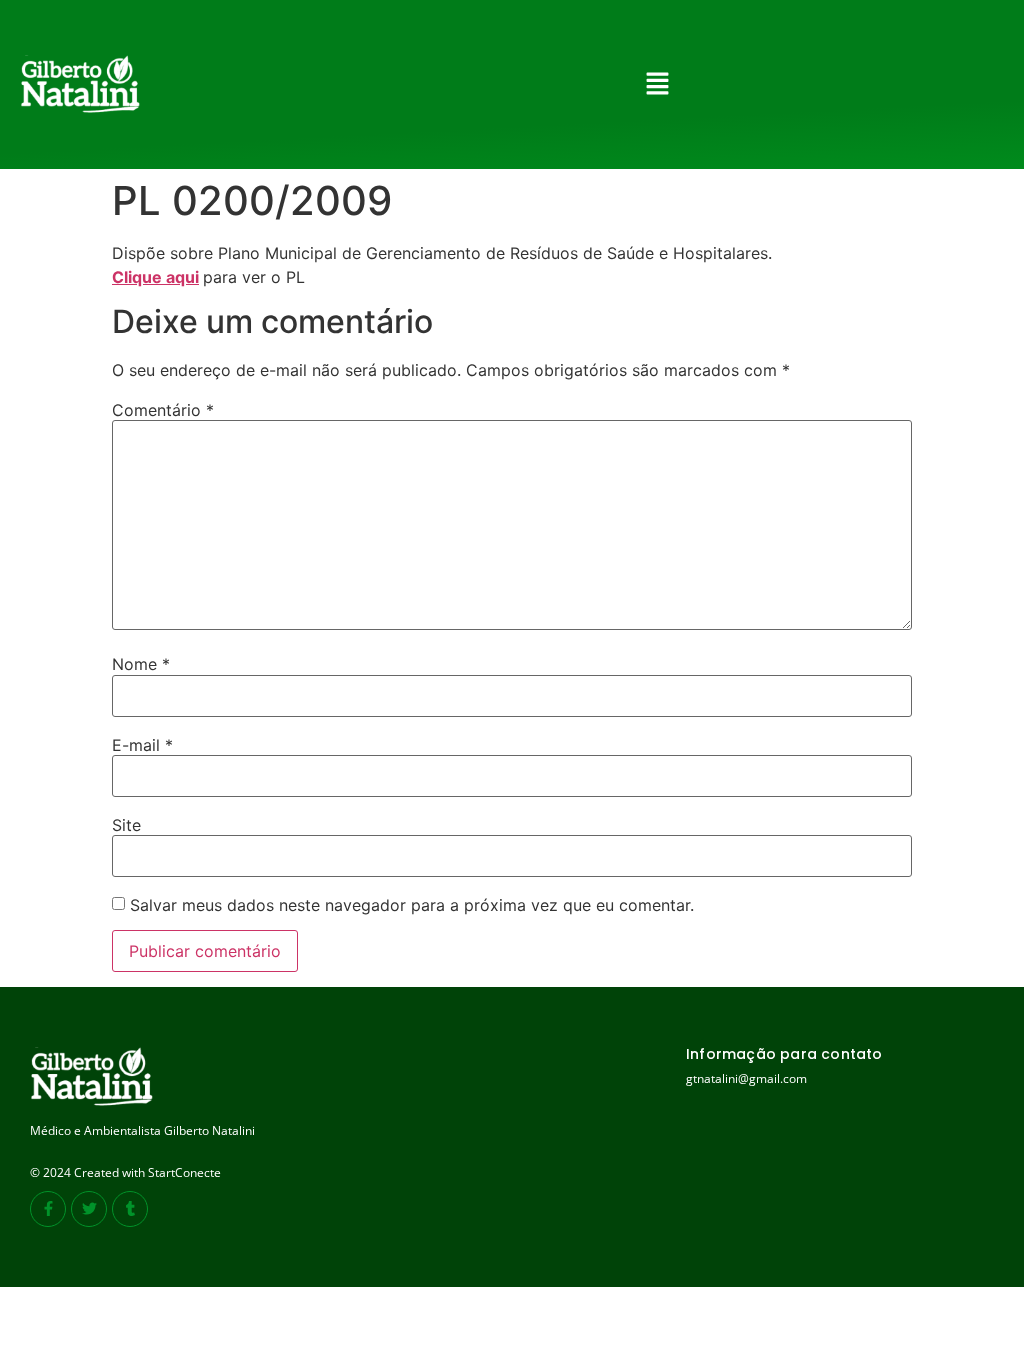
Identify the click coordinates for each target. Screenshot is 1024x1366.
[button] (657, 84)
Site (126, 825)
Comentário (163, 410)
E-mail (142, 745)
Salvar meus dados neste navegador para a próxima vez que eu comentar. (412, 905)
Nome (141, 664)
